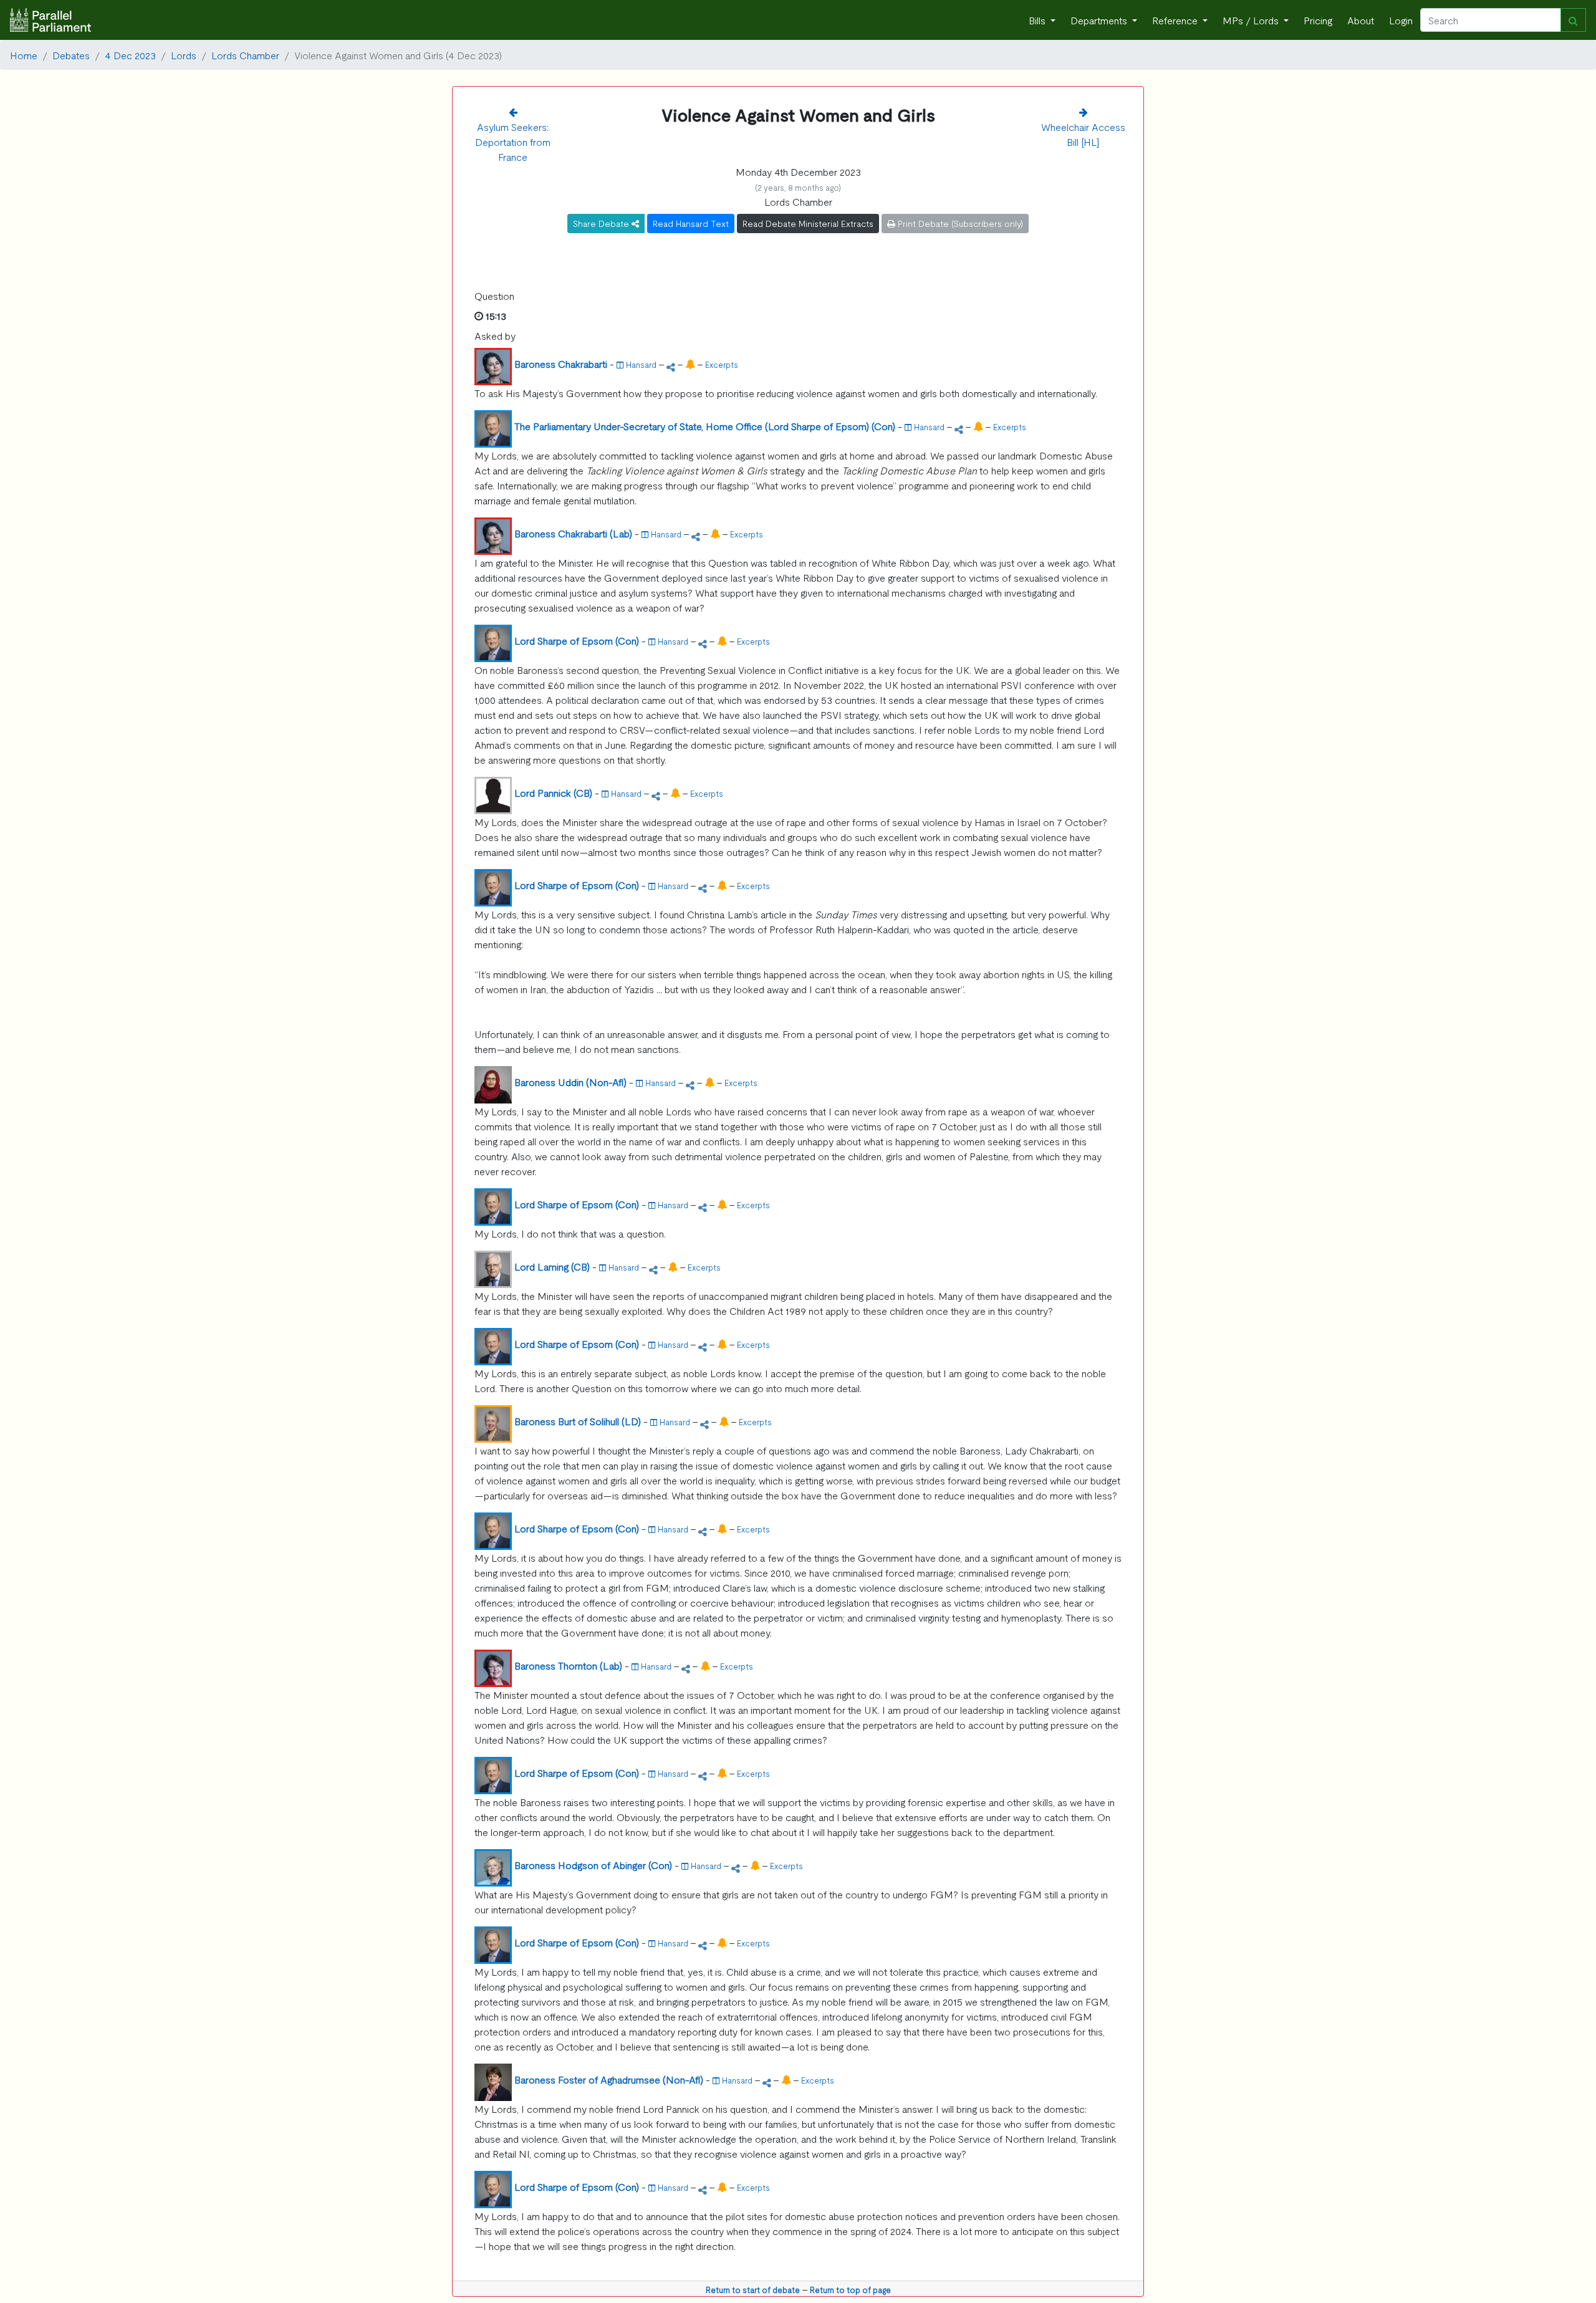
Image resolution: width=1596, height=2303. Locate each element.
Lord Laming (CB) (552, 1266)
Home (24, 55)
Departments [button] (1100, 20)
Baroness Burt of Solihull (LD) (578, 1421)
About (1361, 20)
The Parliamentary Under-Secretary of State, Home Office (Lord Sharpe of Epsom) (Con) (705, 426)
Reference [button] (1176, 20)
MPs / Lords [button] (1252, 20)
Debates (71, 55)
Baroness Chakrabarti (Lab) (573, 533)
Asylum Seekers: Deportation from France (513, 142)
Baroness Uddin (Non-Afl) (570, 1082)
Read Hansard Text (691, 223)
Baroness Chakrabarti (561, 363)
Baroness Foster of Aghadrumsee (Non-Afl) (609, 2079)
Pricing (1318, 20)
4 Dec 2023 (130, 55)
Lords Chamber (245, 55)
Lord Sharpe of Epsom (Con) (577, 640)
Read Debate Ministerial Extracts (808, 223)
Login (1401, 20)
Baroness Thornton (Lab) (568, 1665)
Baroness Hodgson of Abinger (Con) (593, 1865)
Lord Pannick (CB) (553, 792)
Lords (184, 55)
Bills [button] (1038, 20)
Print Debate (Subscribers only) (959, 223)
